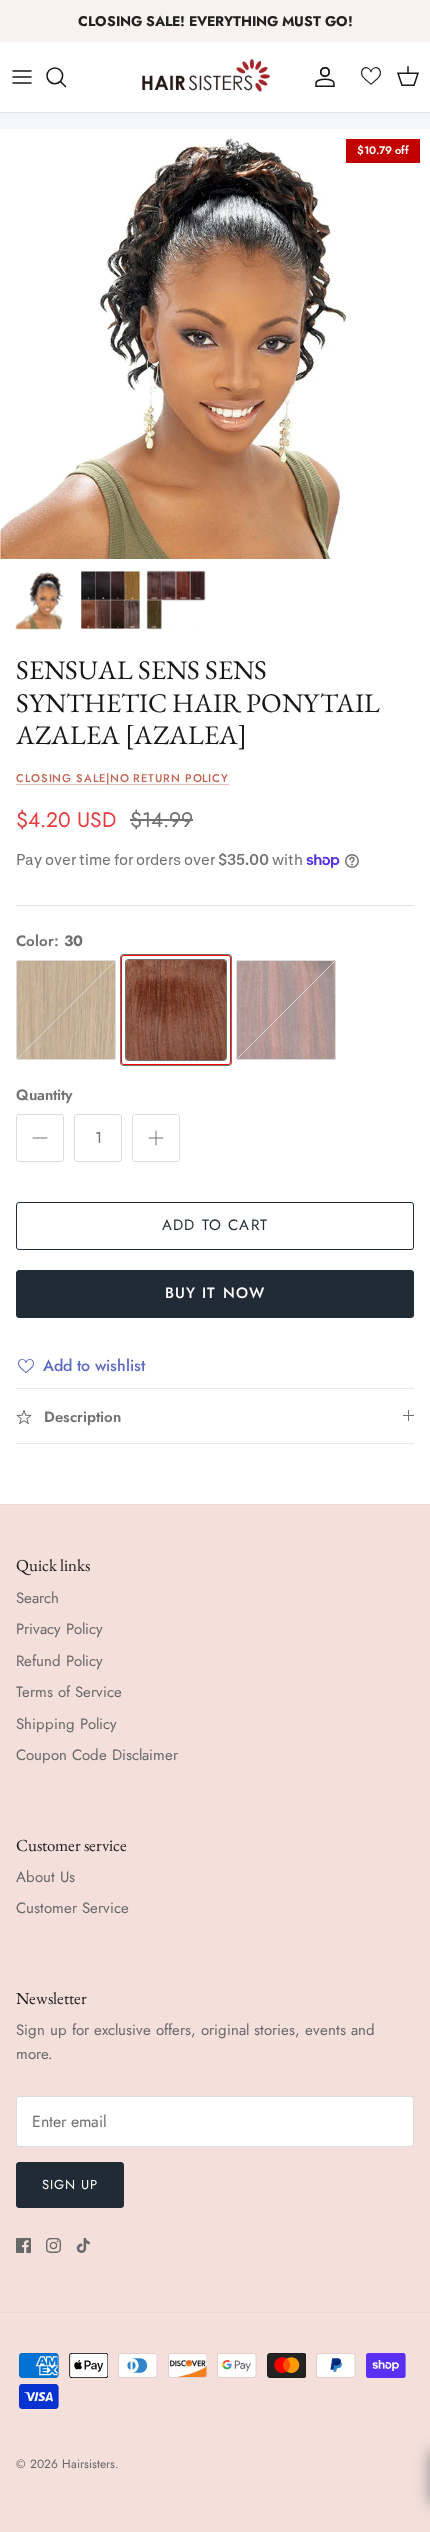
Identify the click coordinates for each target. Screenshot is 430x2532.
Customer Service (72, 1908)
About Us (45, 1877)
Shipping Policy (66, 1724)
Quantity (44, 1095)
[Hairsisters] (206, 77)
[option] (215, 344)
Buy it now (215, 1293)
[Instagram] (53, 2245)
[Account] (320, 77)
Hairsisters (88, 2464)
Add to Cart (215, 1225)
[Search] (66, 77)
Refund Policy (59, 1661)
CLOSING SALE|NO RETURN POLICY (122, 778)
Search (37, 1598)
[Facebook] (23, 2245)
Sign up (70, 2184)
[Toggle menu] (22, 77)
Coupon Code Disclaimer (97, 1755)
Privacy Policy (59, 1629)
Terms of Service (69, 1692)
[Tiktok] (83, 2245)
